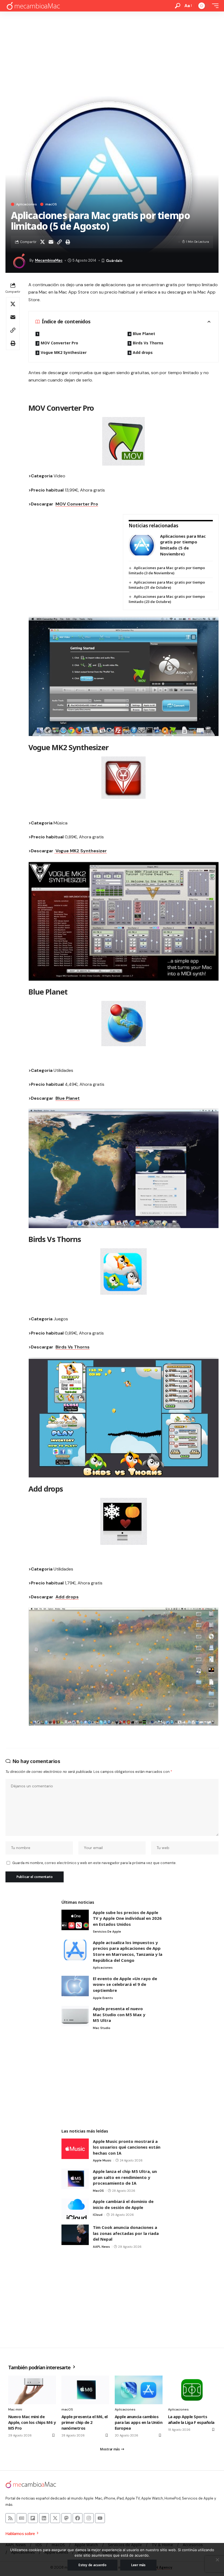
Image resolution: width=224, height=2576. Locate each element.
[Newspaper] (22, 2518)
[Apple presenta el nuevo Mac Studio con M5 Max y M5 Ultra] (75, 2016)
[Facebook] (78, 2518)
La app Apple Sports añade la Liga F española (191, 2419)
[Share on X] (42, 242)
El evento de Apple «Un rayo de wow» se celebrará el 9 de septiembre (125, 1984)
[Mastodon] (66, 2518)
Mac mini (15, 2409)
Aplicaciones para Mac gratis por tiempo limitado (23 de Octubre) (167, 599)
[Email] (51, 242)
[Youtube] (100, 2518)
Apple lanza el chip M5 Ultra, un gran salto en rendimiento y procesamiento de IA (125, 2177)
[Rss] (10, 2518)
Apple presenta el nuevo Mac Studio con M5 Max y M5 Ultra (119, 2014)
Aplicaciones (26, 204)
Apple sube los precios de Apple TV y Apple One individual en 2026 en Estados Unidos (127, 1918)
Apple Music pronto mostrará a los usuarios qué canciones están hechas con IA (127, 2147)
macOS (51, 204)
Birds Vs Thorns (148, 343)
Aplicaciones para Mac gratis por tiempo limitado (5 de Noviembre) (183, 545)
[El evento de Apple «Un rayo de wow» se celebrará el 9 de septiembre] (75, 1986)
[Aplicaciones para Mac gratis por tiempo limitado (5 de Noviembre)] (142, 545)
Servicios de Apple (107, 1932)
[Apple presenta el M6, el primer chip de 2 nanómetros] (85, 2390)
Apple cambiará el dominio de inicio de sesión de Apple (123, 2204)
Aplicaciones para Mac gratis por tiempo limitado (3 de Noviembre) (167, 570)
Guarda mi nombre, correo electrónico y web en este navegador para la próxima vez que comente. (94, 1863)
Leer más (138, 2565)
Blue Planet (144, 334)
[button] (178, 6)
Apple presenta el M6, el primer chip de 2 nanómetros (85, 2422)
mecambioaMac (49, 260)
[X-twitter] (55, 2518)
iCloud (98, 2215)
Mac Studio (102, 2028)
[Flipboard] (33, 2518)
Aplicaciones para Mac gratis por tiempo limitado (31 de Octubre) (167, 585)
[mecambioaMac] (33, 6)
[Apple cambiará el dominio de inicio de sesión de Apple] (75, 2209)
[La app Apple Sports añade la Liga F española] (192, 2390)
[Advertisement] (112, 52)
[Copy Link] (59, 242)
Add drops (143, 352)
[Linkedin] (44, 2518)
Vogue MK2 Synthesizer (64, 352)
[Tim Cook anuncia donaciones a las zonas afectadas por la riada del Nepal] (75, 2235)
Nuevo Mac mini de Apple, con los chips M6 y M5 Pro (32, 2422)
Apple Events (103, 1998)
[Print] (68, 242)
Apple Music (102, 2160)
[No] (217, 2560)
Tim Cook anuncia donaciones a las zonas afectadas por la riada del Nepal (126, 2233)
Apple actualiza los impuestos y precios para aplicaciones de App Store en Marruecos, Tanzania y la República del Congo (128, 1951)
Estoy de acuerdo (92, 2565)
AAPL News (101, 2247)
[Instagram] (89, 2518)
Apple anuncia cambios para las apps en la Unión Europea (138, 2422)
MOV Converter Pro (59, 343)
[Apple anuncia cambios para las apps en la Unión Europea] (139, 2390)
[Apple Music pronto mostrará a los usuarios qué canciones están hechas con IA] (75, 2149)
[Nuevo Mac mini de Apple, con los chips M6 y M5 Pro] (32, 2390)
